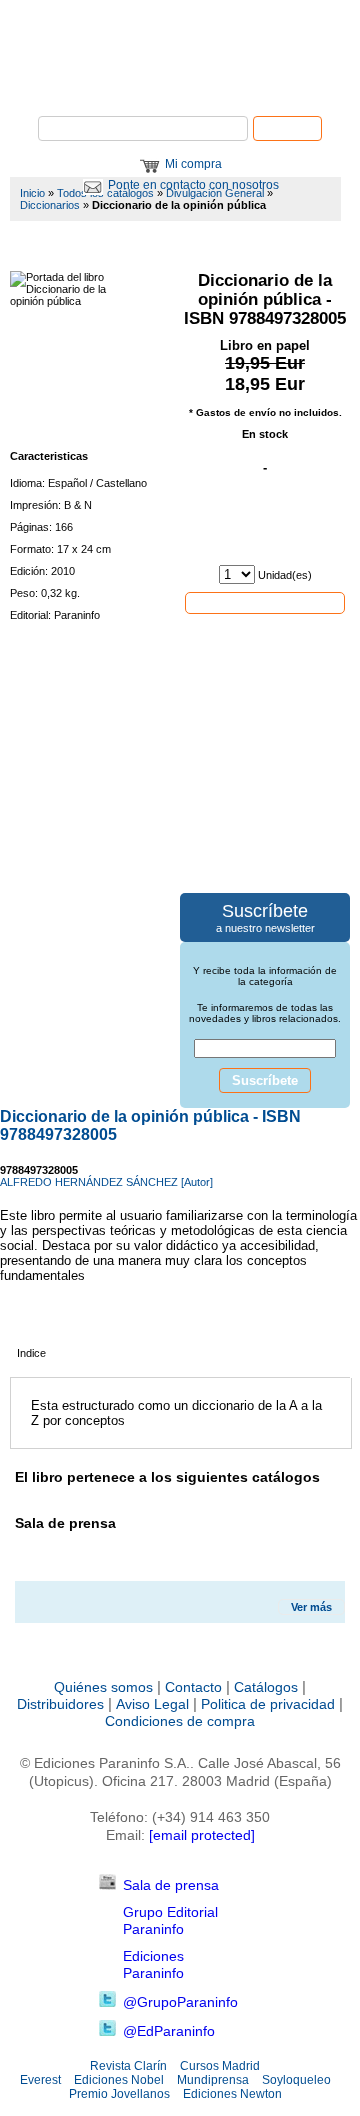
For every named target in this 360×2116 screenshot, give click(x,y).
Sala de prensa (171, 1885)
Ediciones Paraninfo (153, 1964)
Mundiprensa (213, 2080)
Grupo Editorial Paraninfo (170, 1920)
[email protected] (202, 1835)
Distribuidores (60, 1704)
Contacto (193, 1687)
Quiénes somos (103, 1687)
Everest (40, 2080)
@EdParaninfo (169, 2031)
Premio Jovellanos (119, 2094)
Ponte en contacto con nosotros (193, 185)
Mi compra (193, 164)
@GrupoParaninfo (180, 2002)
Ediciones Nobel (119, 2080)
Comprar (265, 602)
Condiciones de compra (180, 1721)
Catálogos (266, 1687)
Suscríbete (265, 1080)
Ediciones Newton (232, 2094)
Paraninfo (180, 85)
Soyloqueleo (296, 2080)
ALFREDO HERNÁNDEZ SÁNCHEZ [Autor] (106, 1182)
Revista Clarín (128, 2066)
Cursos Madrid (220, 2066)
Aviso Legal (152, 1704)
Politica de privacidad (268, 1704)
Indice (31, 1353)
